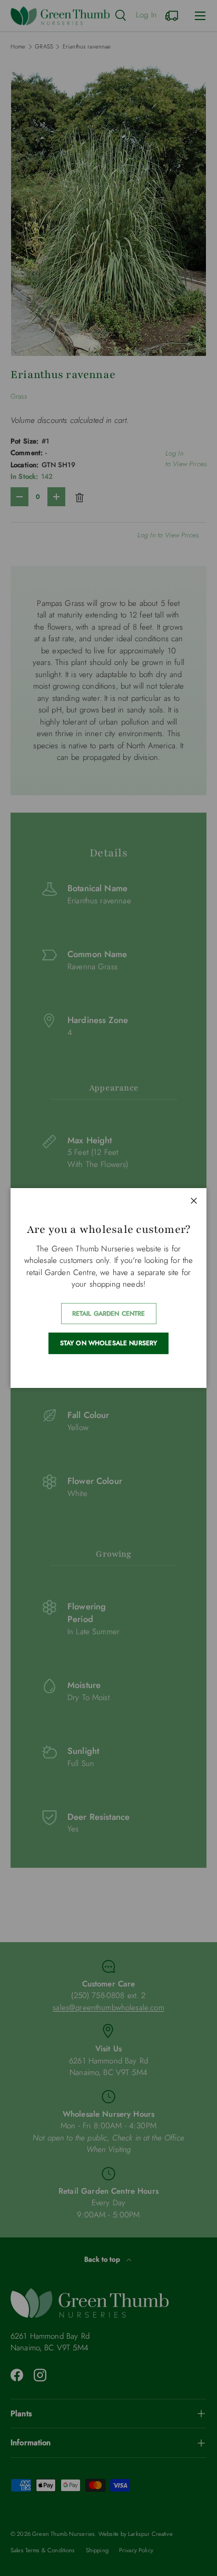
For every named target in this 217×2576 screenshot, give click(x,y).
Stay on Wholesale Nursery (109, 1343)
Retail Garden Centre (109, 1314)
